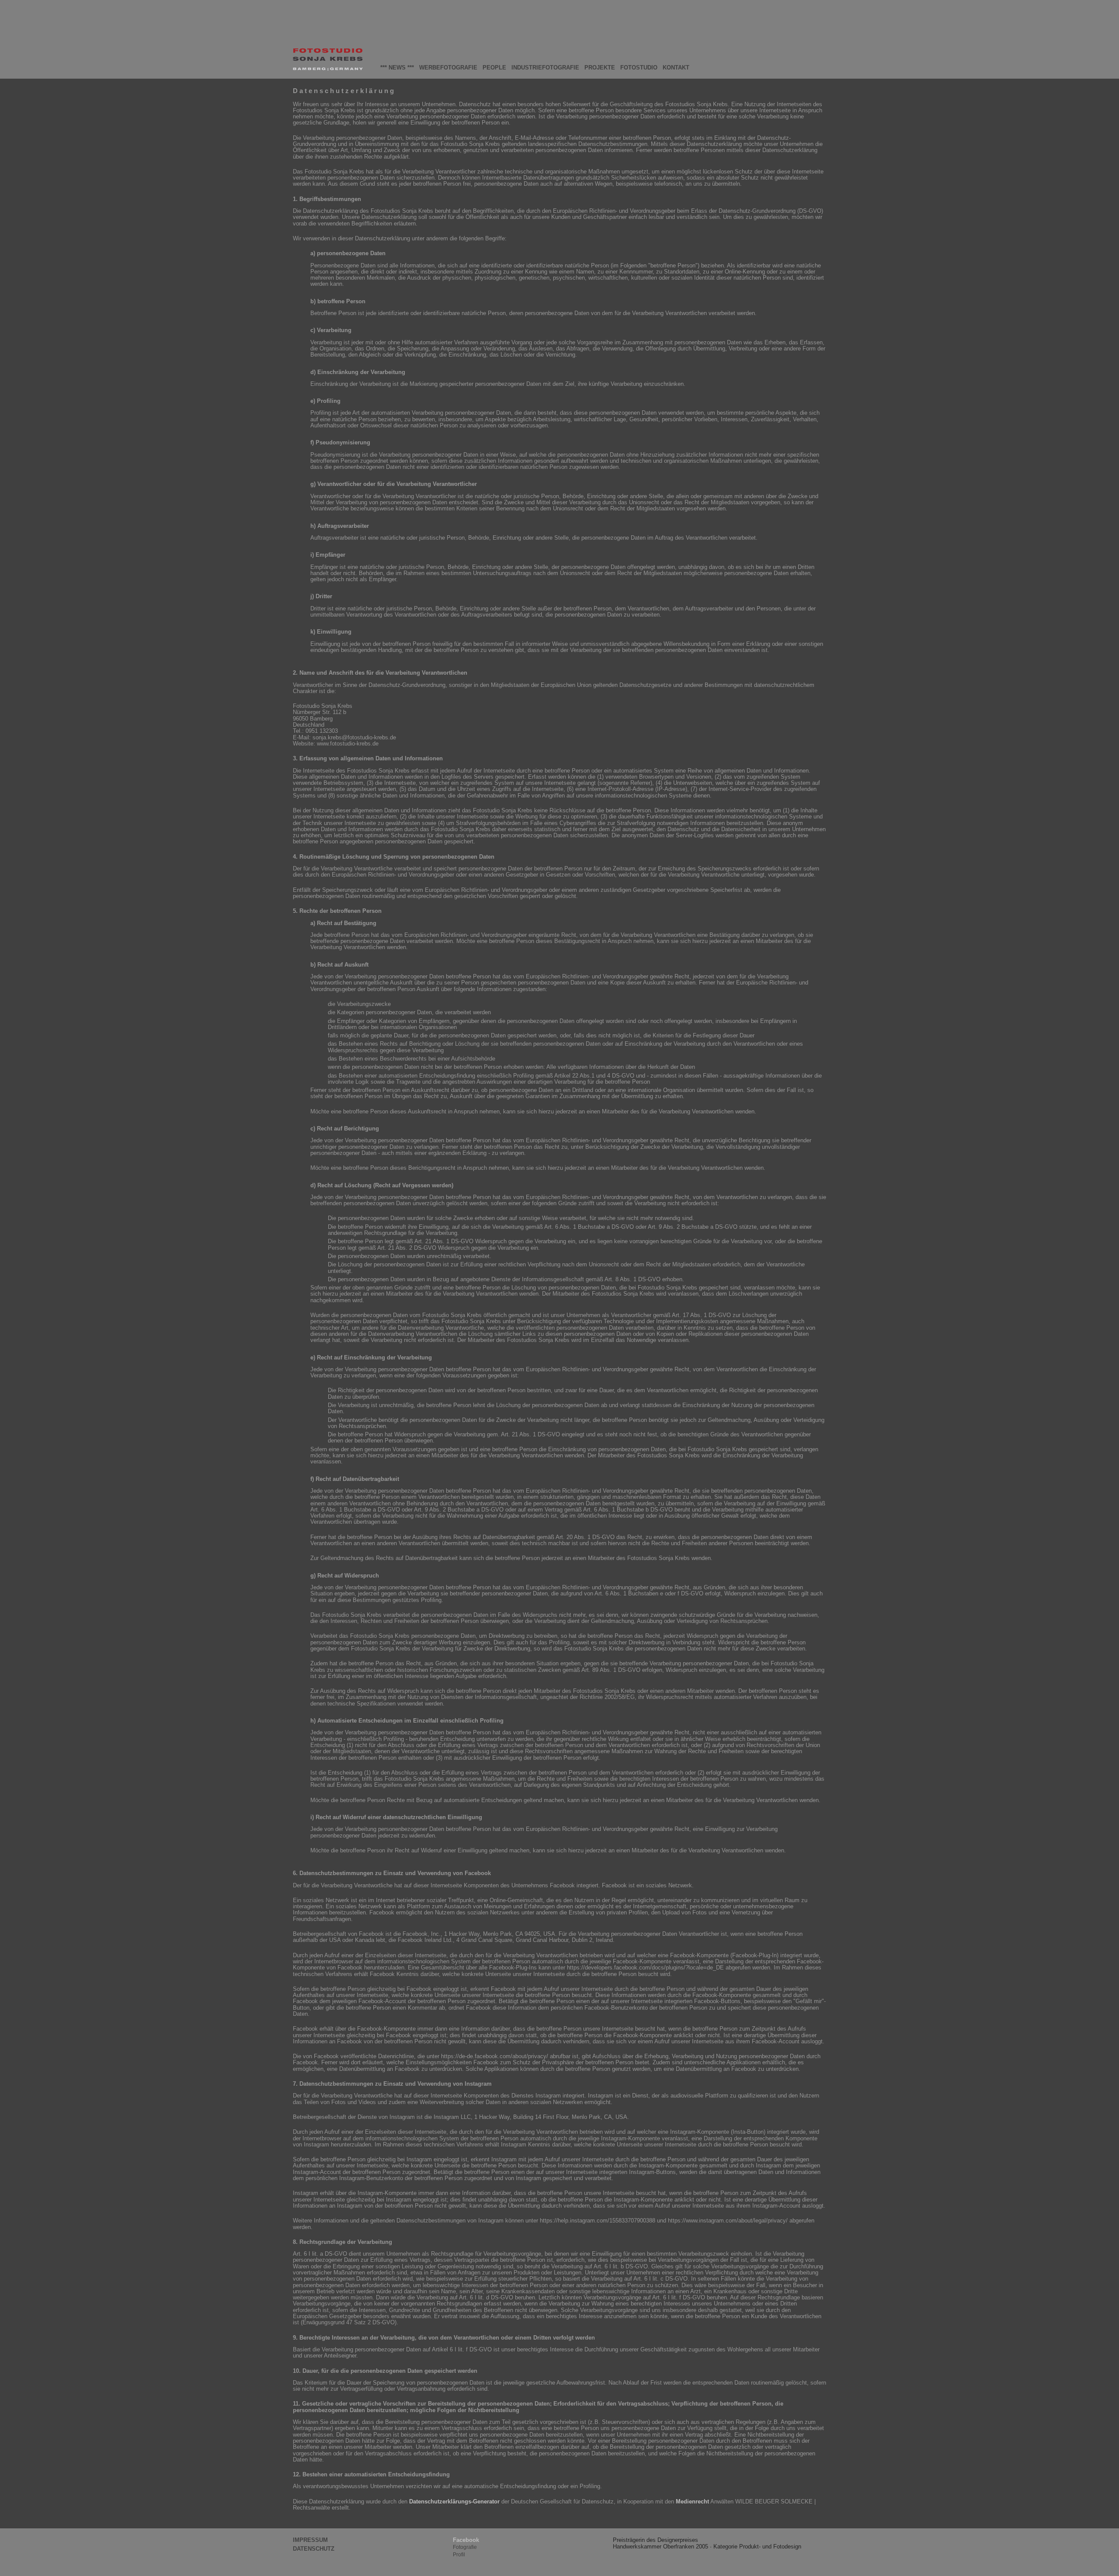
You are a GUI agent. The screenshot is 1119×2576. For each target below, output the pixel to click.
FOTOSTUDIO (639, 68)
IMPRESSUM (310, 2540)
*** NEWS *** (397, 68)
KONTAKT (676, 68)
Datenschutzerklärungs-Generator (454, 2501)
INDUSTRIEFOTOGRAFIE (545, 68)
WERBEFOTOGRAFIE (448, 68)
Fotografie (465, 2547)
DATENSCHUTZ (314, 2549)
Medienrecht (692, 2501)
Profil (459, 2555)
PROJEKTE (600, 68)
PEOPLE (494, 68)
